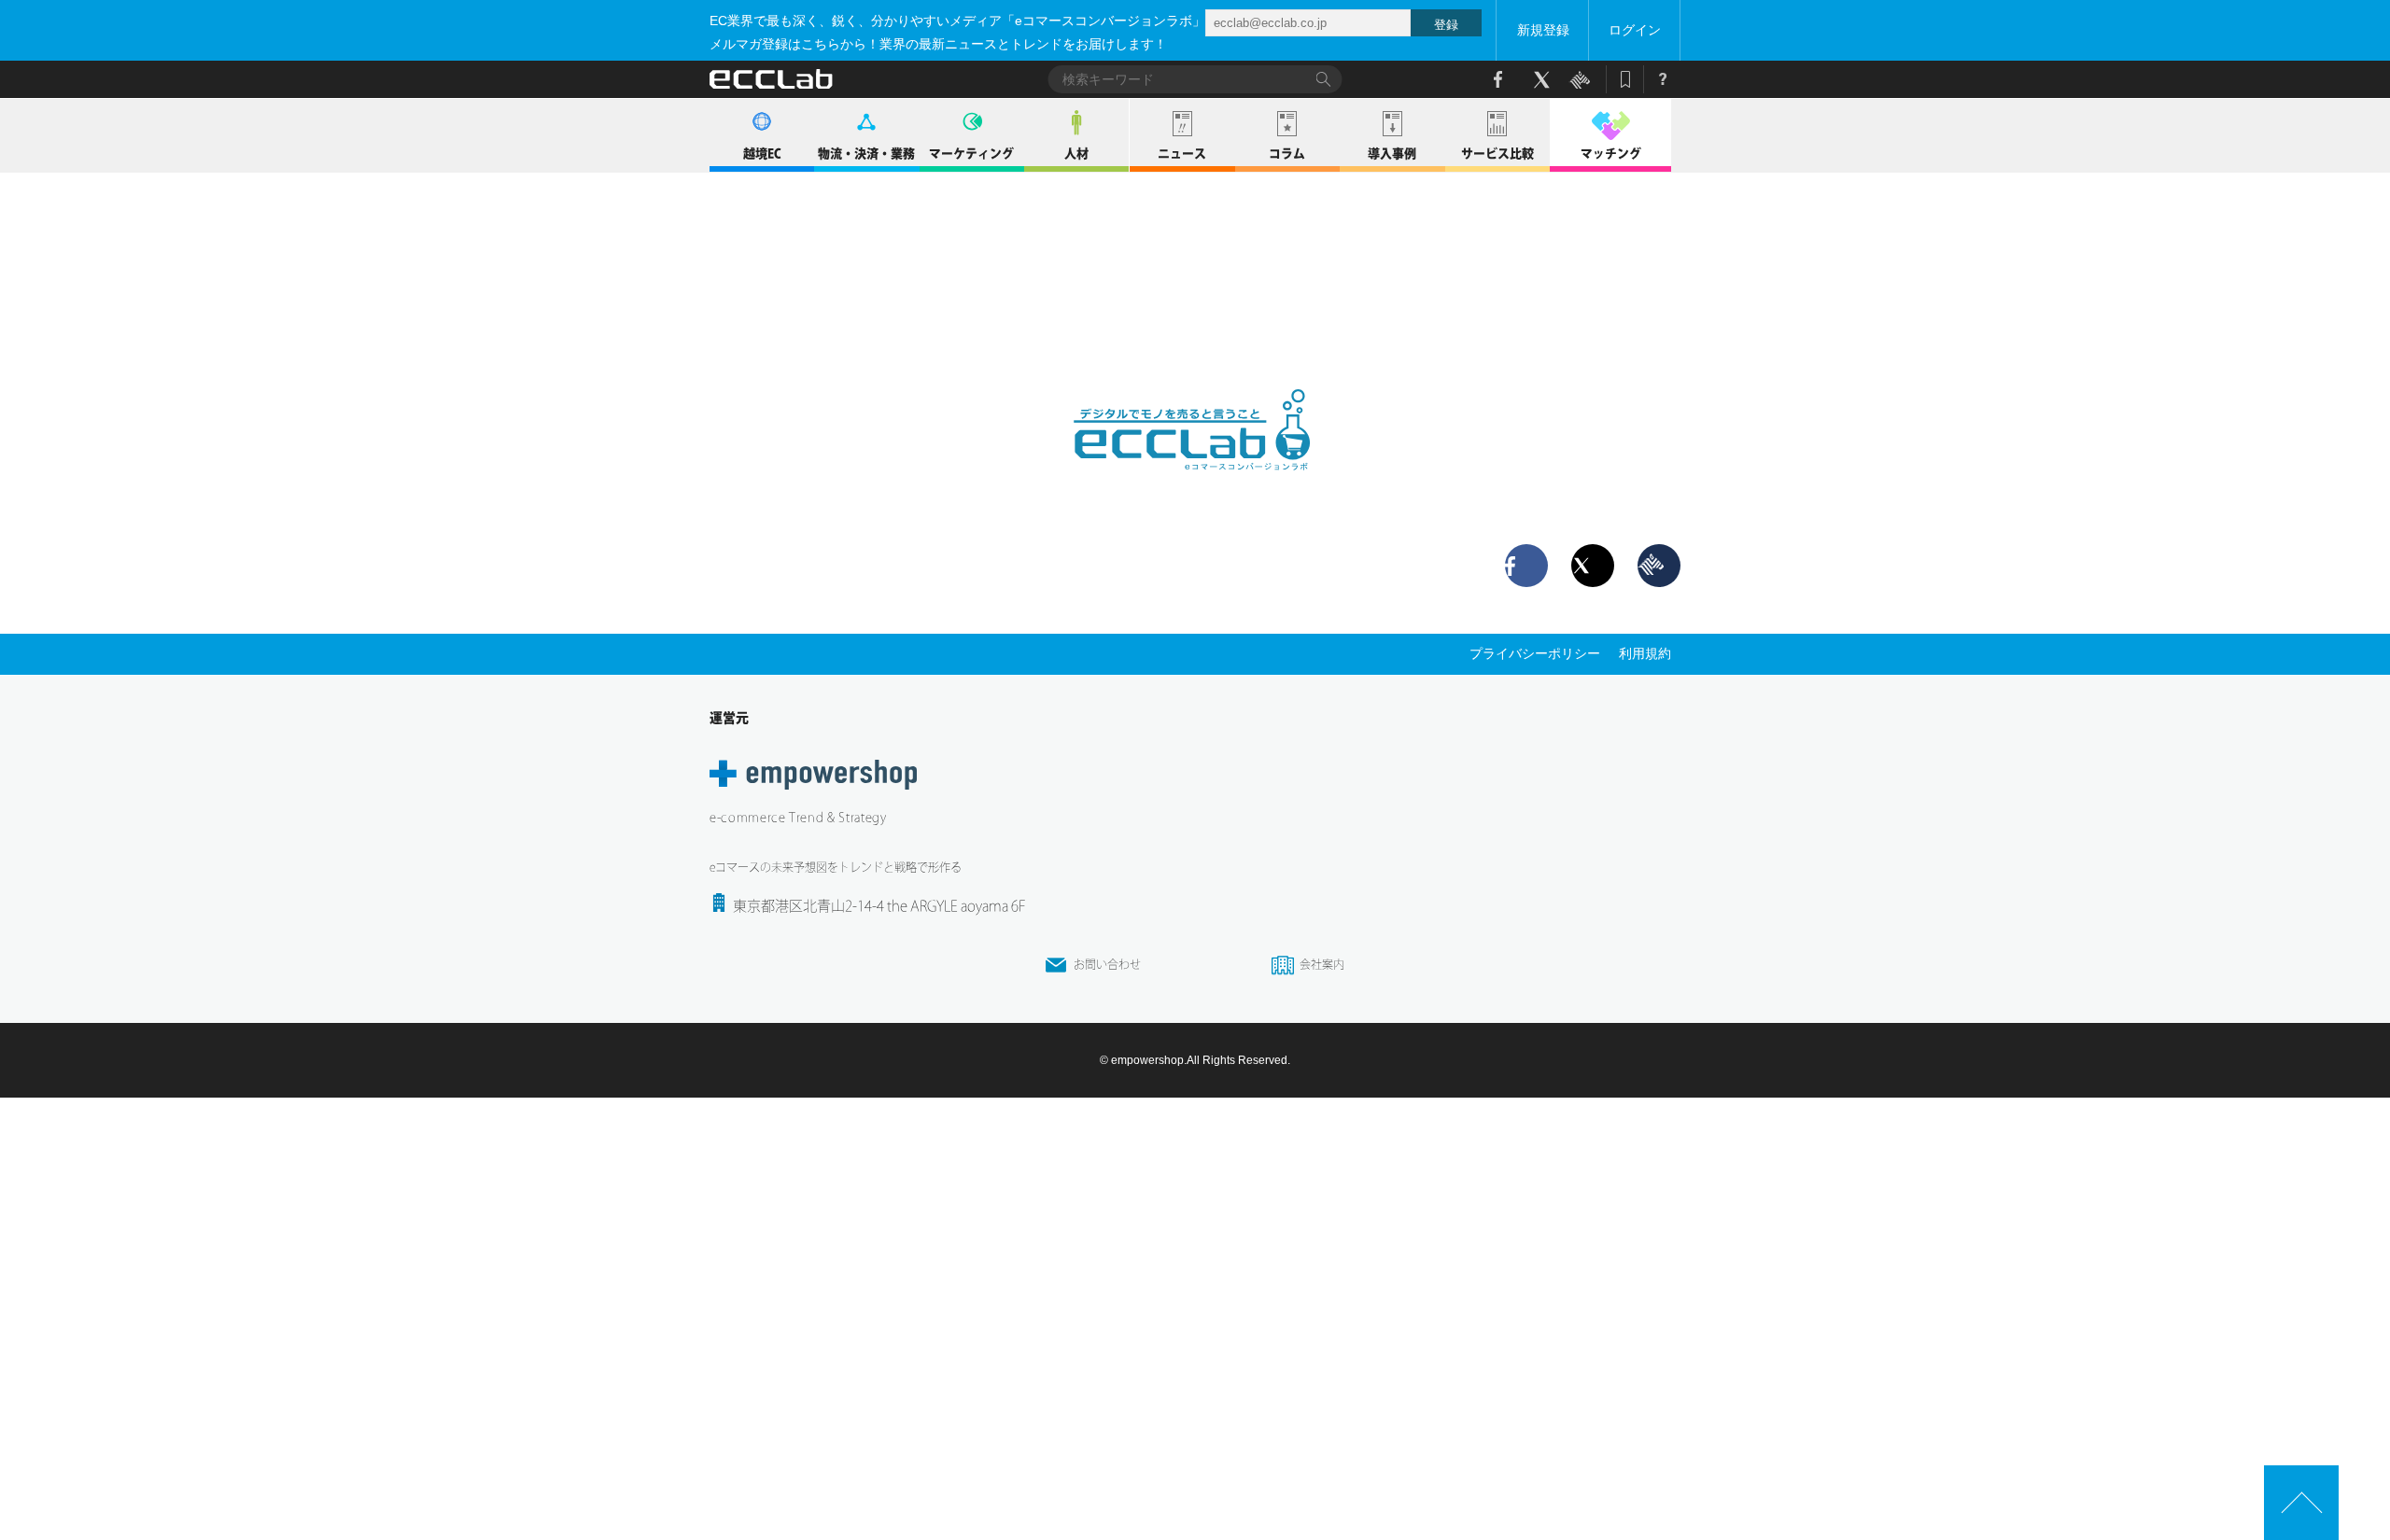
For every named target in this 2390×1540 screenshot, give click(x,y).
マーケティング (971, 154)
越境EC (762, 154)
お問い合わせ (1107, 964)
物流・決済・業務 (866, 154)
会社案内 (1322, 964)
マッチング (1611, 154)
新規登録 (1543, 30)
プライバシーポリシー (1535, 653)
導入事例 (1392, 154)
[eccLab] (1195, 485)
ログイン (1635, 30)
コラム (1287, 154)
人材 (1076, 154)
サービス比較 (1497, 154)
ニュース (1182, 154)
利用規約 (1645, 653)
